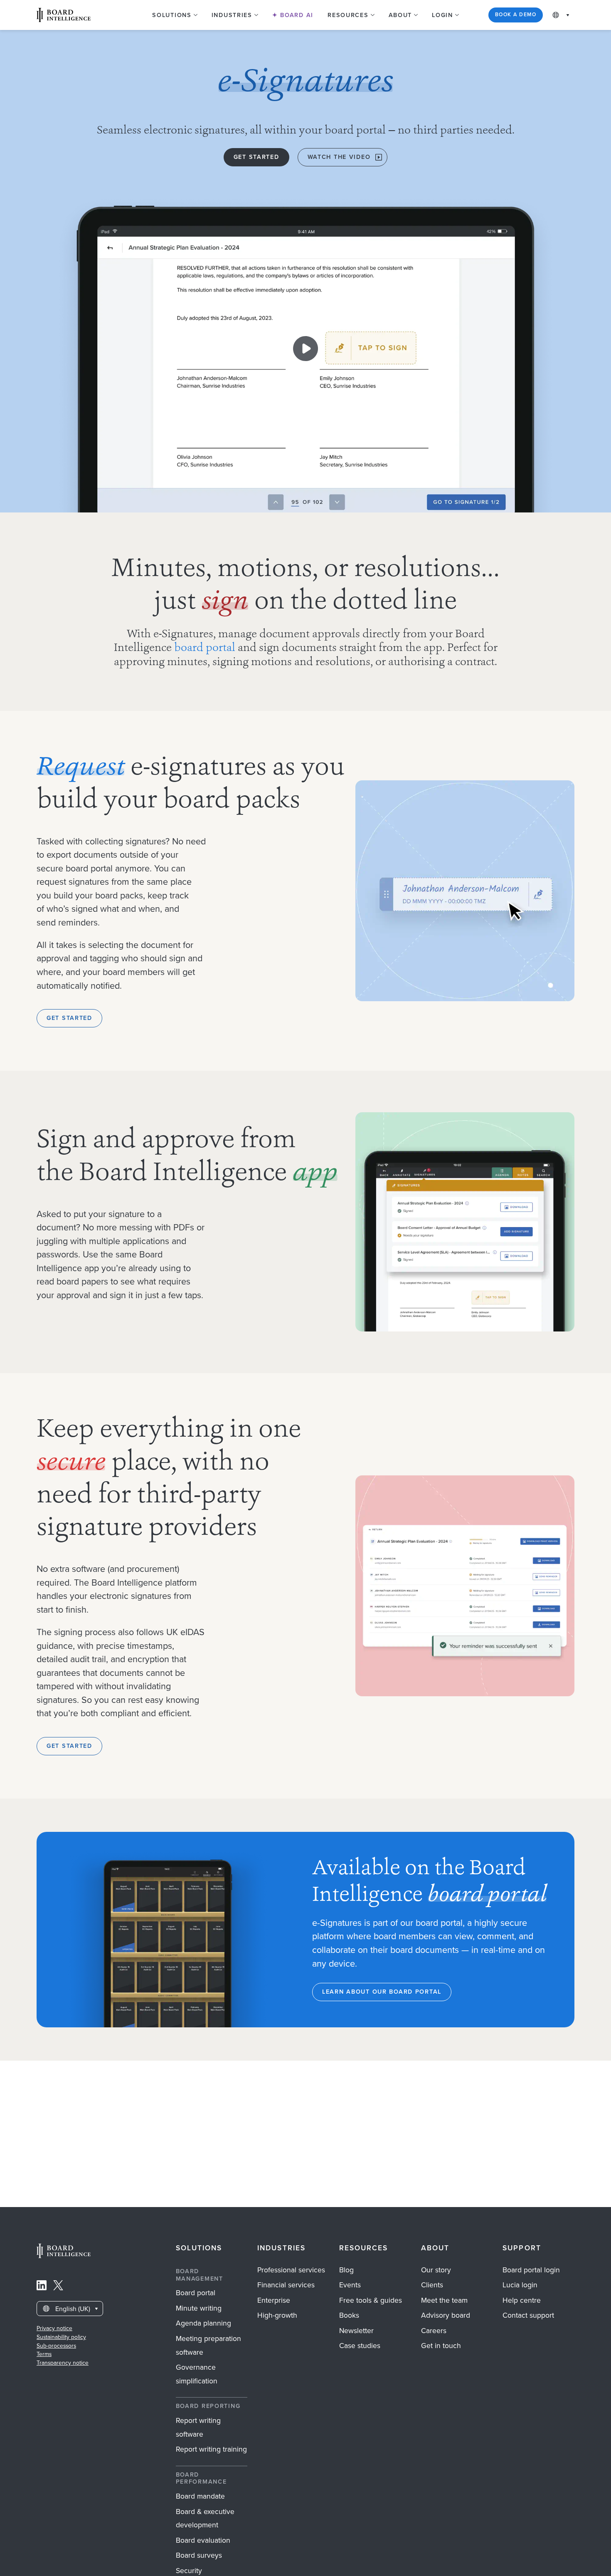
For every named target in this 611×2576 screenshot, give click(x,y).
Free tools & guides (371, 2300)
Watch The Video (339, 157)
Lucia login (520, 2285)
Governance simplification (197, 2374)
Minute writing (199, 2308)
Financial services (286, 2285)
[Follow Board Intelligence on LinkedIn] (42, 2287)
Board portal (196, 2293)
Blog (346, 2270)
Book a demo (516, 15)
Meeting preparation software (208, 2345)
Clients (432, 2285)
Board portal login (531, 2270)
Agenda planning (203, 2323)
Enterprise (274, 2300)
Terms (44, 2354)
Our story (436, 2270)
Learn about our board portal (382, 1992)
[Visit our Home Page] (64, 15)
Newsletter (356, 2331)
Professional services (291, 2270)
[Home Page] (64, 2256)
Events (350, 2285)
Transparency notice (63, 2363)
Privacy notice (54, 2328)
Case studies (360, 2346)
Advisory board (446, 2315)
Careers (434, 2331)
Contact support (528, 2315)
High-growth (277, 2315)
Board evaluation (203, 2540)
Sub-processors (56, 2346)
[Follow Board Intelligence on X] (58, 2287)
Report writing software (198, 2427)
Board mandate (200, 2496)
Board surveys (199, 2555)
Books (349, 2315)
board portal (205, 648)
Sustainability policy (61, 2337)
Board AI (296, 15)
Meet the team (444, 2300)
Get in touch (441, 2346)
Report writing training (211, 2449)
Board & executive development (205, 2518)
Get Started (256, 157)
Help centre (522, 2300)
